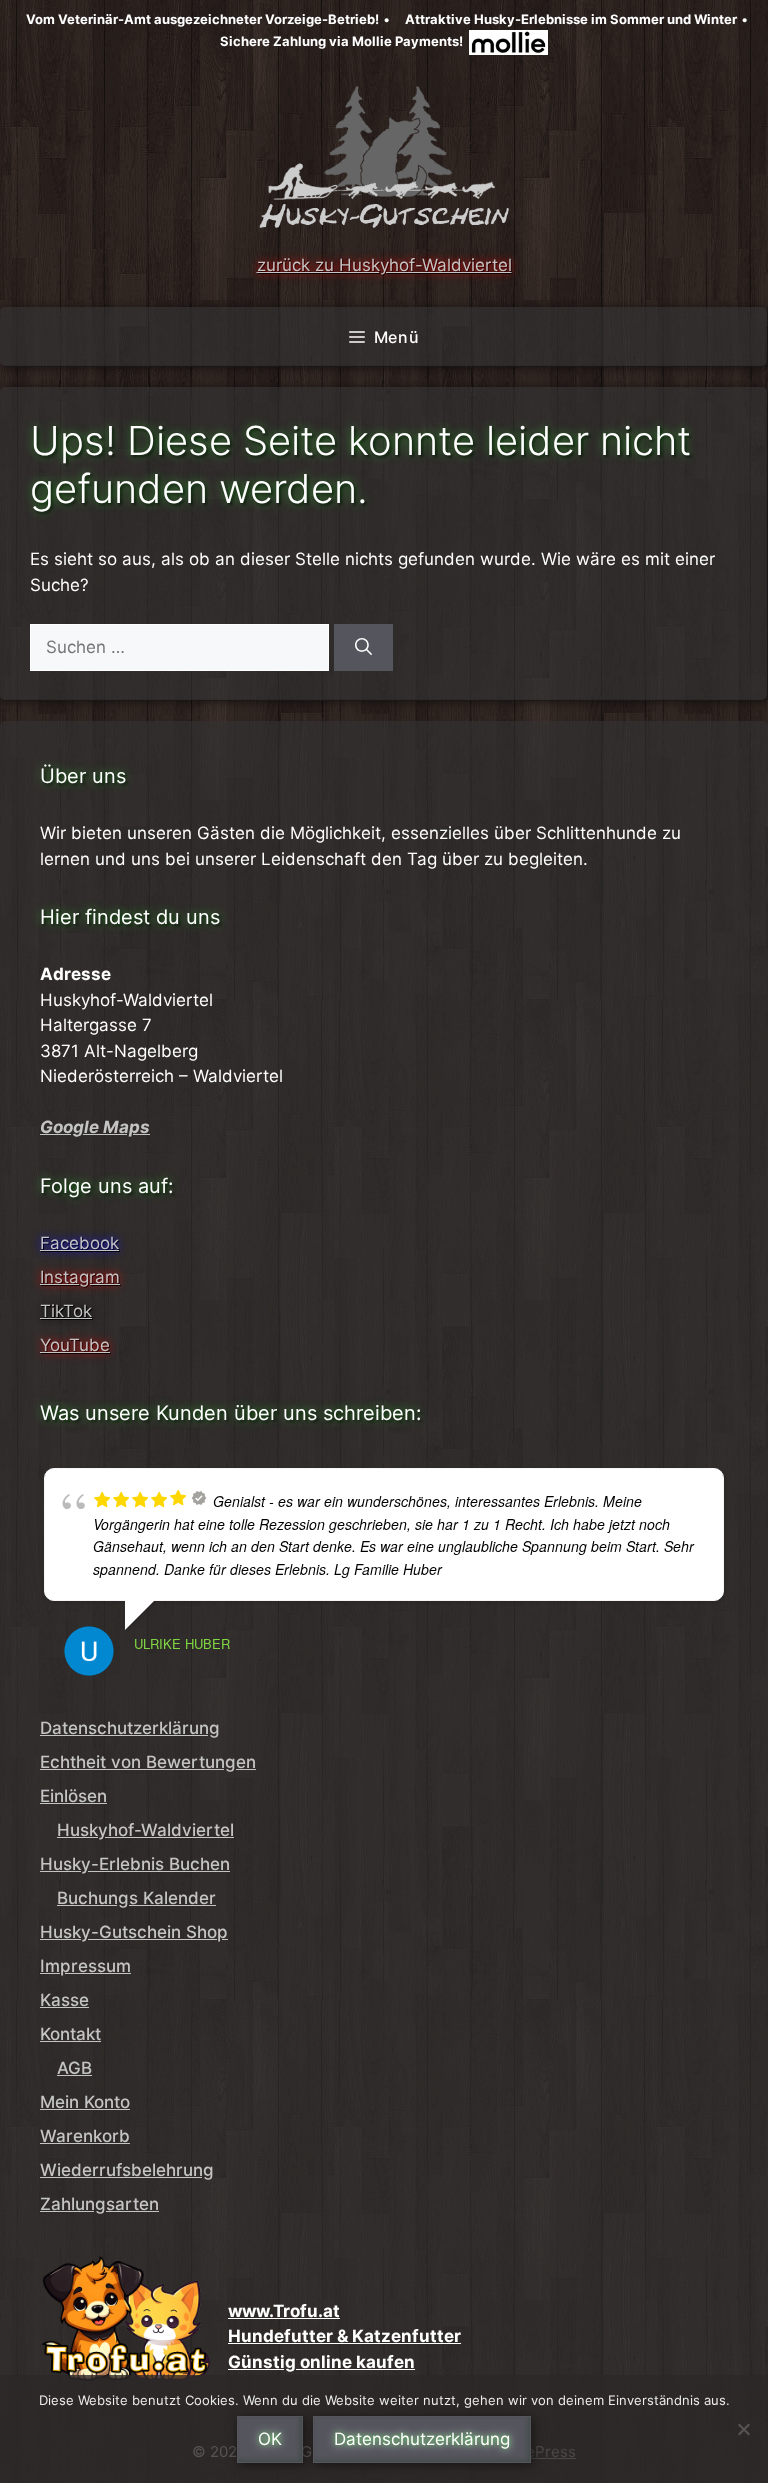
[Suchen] (363, 648)
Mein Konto (85, 2102)
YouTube (75, 1345)
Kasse (64, 2000)
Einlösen (73, 1796)
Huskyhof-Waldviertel (145, 1830)
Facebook (79, 1243)
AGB (74, 2068)
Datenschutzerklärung (130, 1728)
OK (270, 2439)
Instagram (80, 1277)
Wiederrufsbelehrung (127, 2170)
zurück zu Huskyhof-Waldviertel (384, 265)
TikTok (66, 1311)
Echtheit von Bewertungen (148, 1762)
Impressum (85, 1966)
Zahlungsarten (99, 2204)
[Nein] (743, 2429)
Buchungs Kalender (136, 1898)
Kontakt (70, 2034)
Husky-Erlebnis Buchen (135, 1864)
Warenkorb (85, 2136)
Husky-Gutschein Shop (134, 1932)
